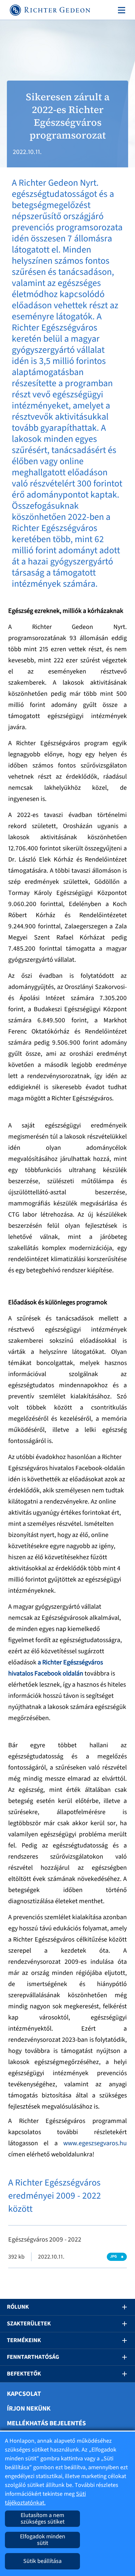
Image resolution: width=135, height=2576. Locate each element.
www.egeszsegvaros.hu (95, 2143)
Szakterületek (29, 2324)
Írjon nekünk (29, 2409)
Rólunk (18, 2307)
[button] (120, 2307)
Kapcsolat (24, 2394)
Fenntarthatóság (33, 2357)
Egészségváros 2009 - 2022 (45, 2240)
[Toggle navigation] (120, 10)
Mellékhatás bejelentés (46, 2423)
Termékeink (24, 2340)
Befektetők (24, 2374)
